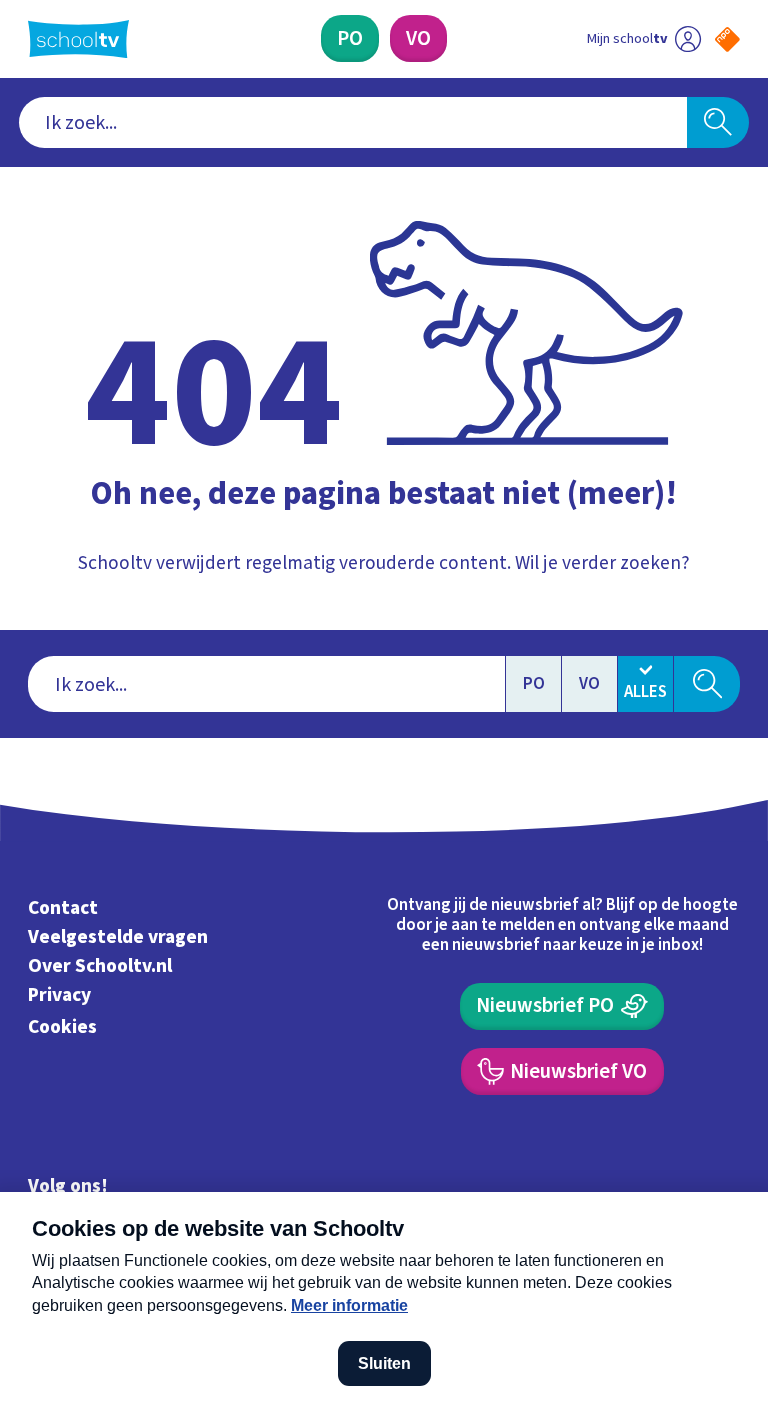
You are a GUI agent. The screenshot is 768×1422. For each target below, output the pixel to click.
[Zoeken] (718, 123)
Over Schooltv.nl (100, 966)
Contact (63, 909)
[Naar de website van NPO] (727, 39)
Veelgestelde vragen (118, 937)
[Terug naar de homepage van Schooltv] (78, 39)
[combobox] (353, 123)
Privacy (59, 995)
